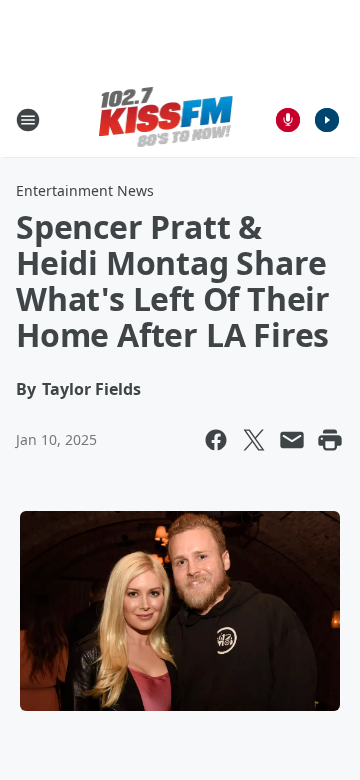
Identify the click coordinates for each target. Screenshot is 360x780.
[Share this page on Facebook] (216, 440)
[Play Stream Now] (327, 120)
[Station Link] (166, 119)
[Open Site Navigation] (28, 120)
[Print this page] (330, 440)
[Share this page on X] (254, 440)
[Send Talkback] (288, 120)
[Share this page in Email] (292, 440)
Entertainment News (85, 190)
